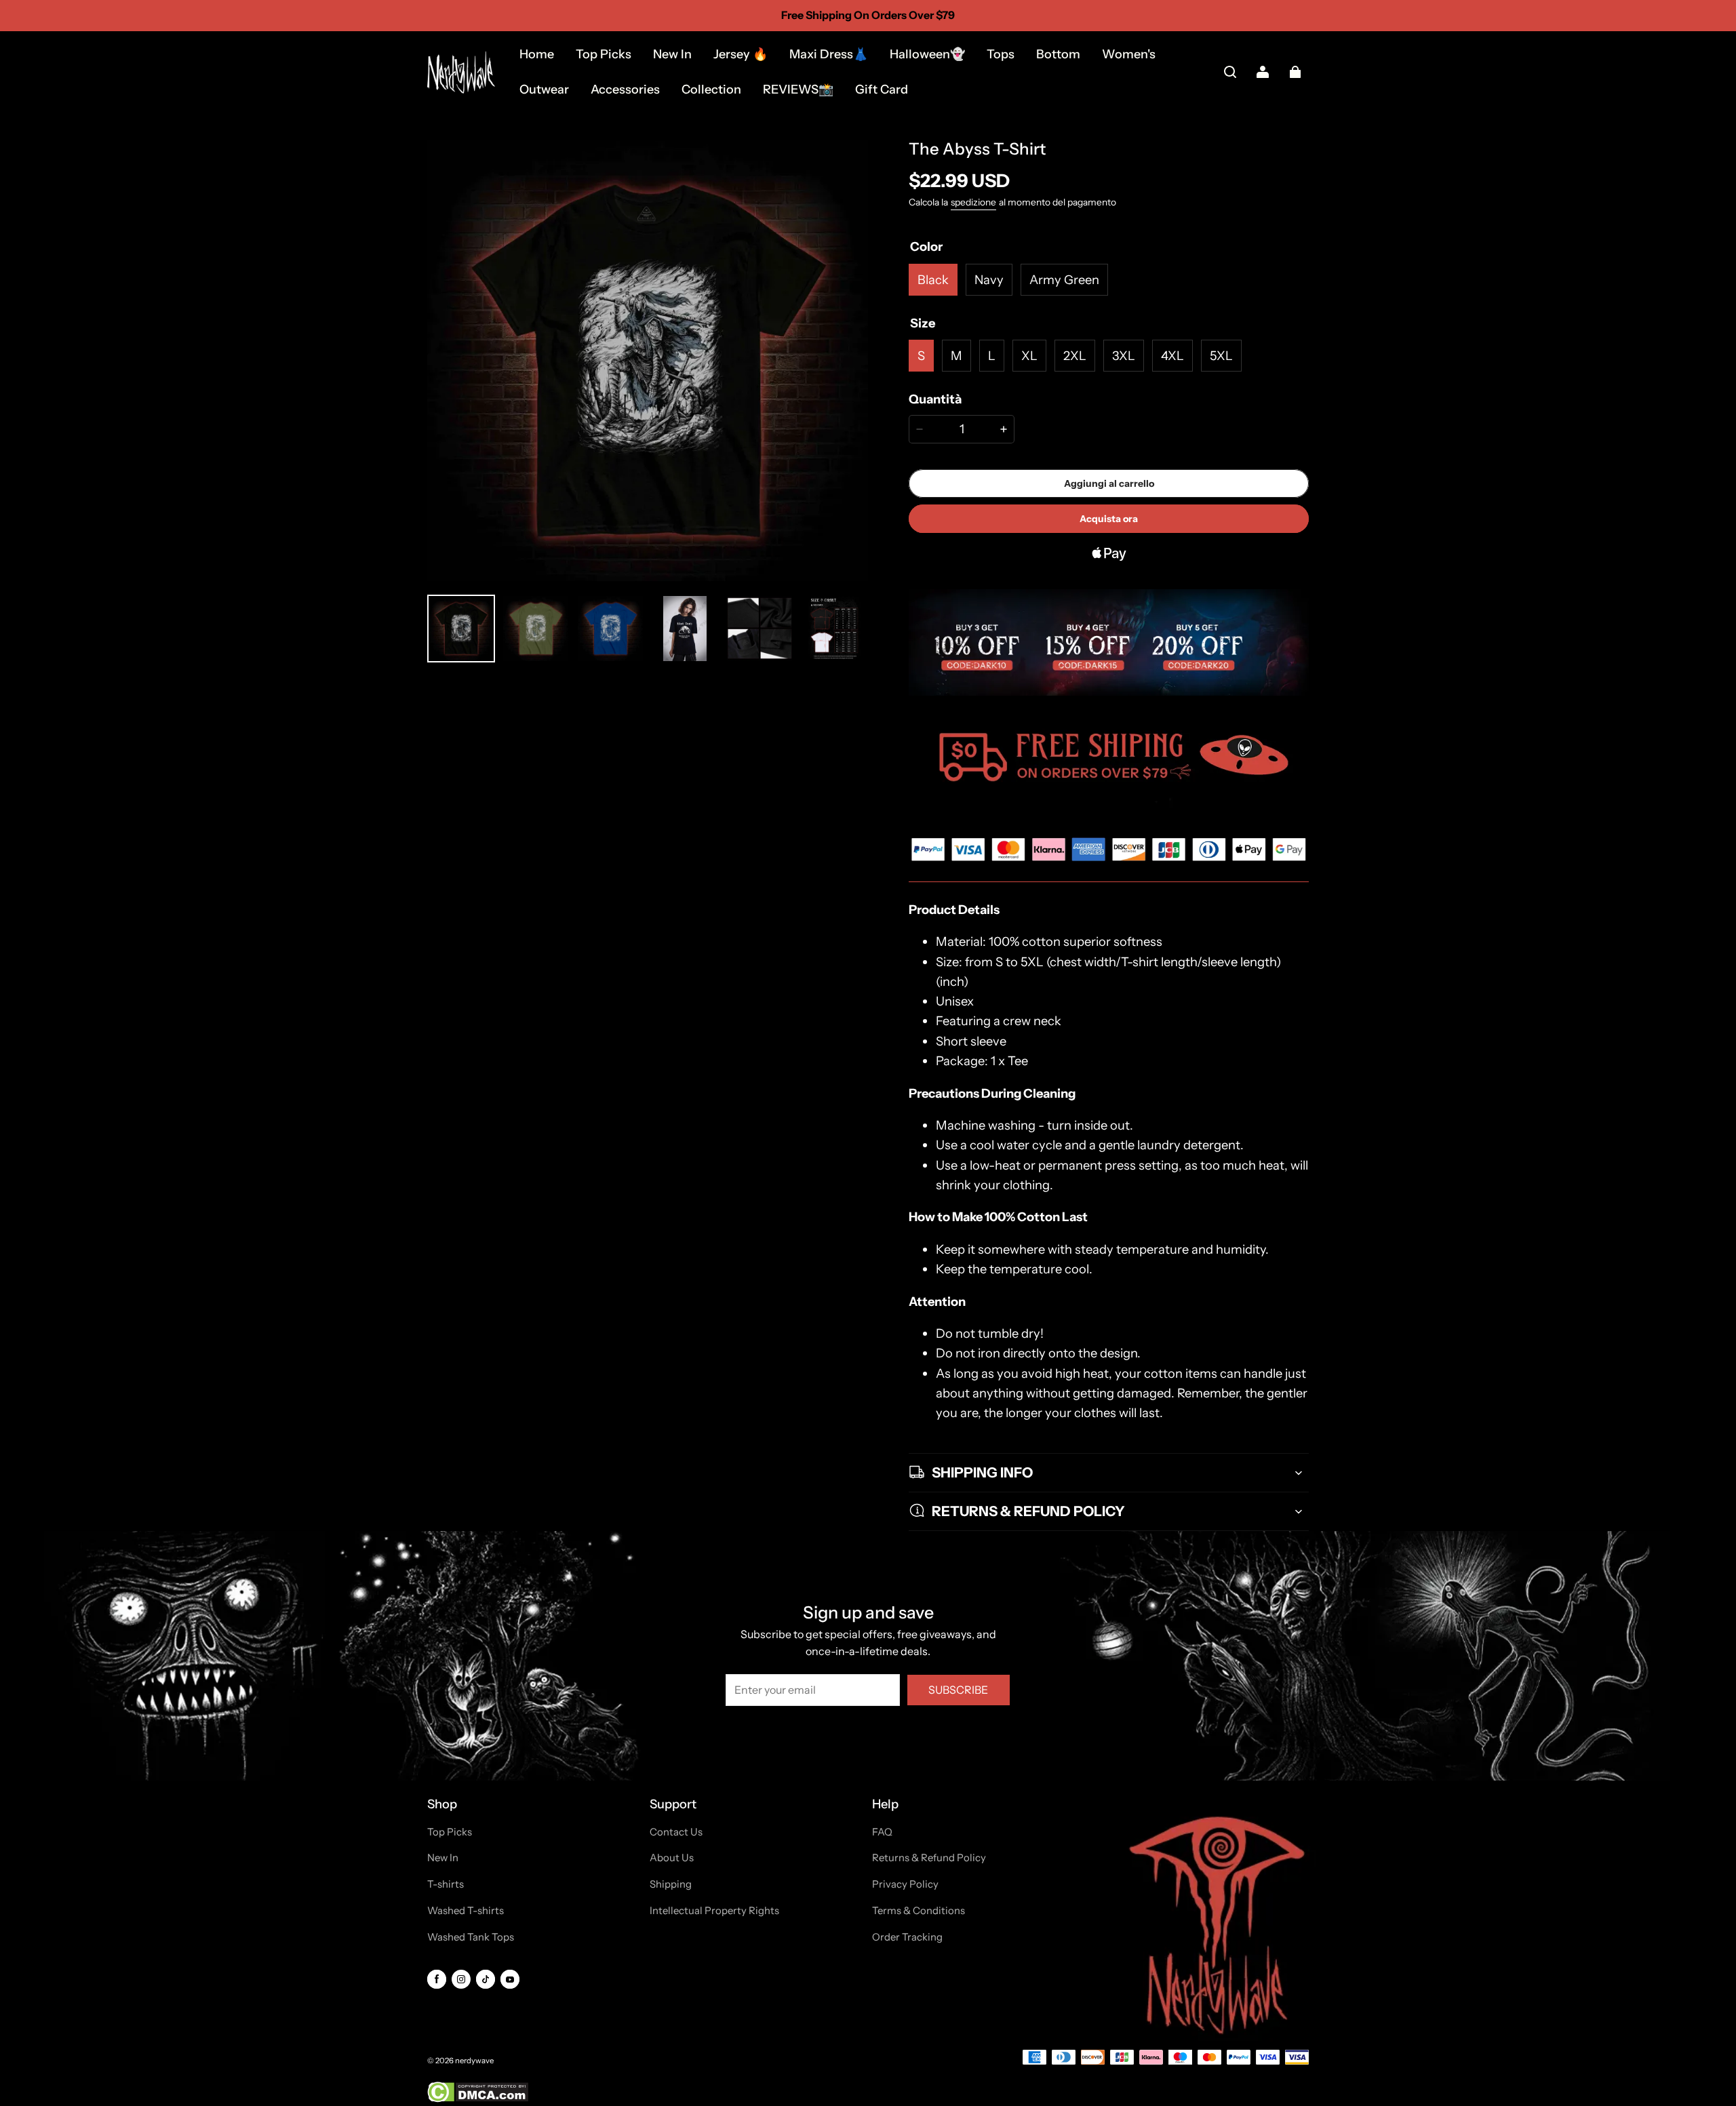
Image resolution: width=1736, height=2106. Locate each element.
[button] (1230, 72)
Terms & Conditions (919, 1911)
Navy (989, 280)
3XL (1124, 356)
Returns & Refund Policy (929, 1858)
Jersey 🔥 (741, 54)
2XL (1075, 356)
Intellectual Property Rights (714, 1911)
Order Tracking (907, 1937)
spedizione (973, 202)
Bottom (1058, 54)
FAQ (882, 1832)
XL (1029, 356)
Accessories (625, 90)
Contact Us (676, 1832)
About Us (672, 1858)
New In (672, 54)
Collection (711, 90)
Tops (1001, 54)
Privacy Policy (905, 1884)
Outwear (544, 90)
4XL (1172, 356)
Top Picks (604, 54)
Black (933, 280)
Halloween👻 (927, 54)
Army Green (1064, 280)
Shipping (671, 1884)
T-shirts (446, 1884)
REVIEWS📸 (798, 90)
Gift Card (882, 90)
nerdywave (474, 2061)
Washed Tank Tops (471, 1937)
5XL (1221, 356)
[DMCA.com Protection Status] (478, 2100)
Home (537, 54)
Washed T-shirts (466, 1911)
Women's (1129, 54)
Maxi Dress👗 (829, 54)
